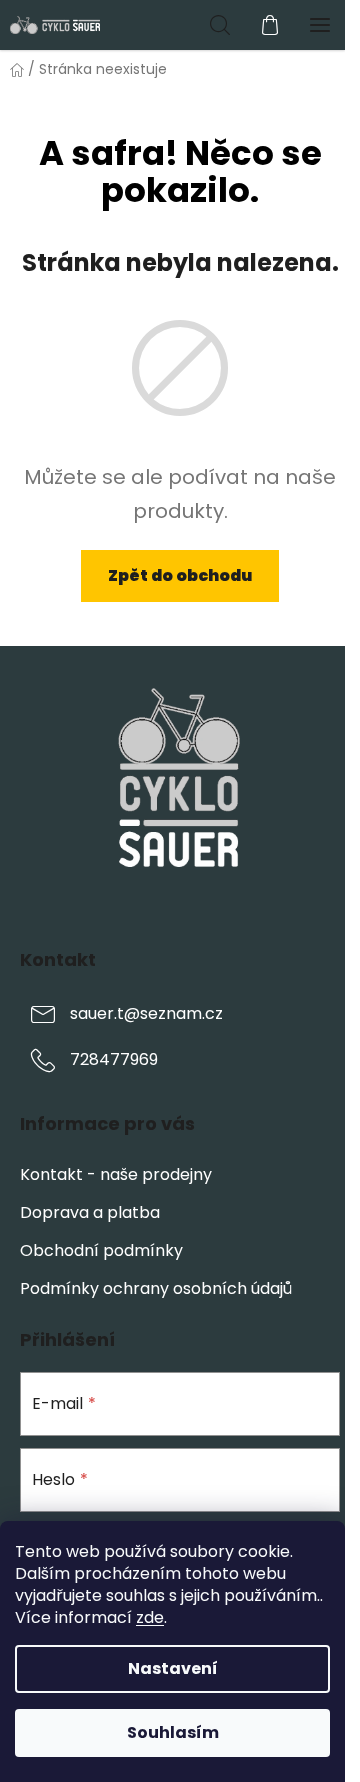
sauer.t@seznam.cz (146, 1013)
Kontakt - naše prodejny (116, 1174)
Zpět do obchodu (180, 575)
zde (150, 1617)
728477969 (114, 1059)
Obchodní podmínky (101, 1250)
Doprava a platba (90, 1212)
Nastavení (173, 1668)
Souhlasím (173, 1732)
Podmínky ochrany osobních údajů (156, 1288)
